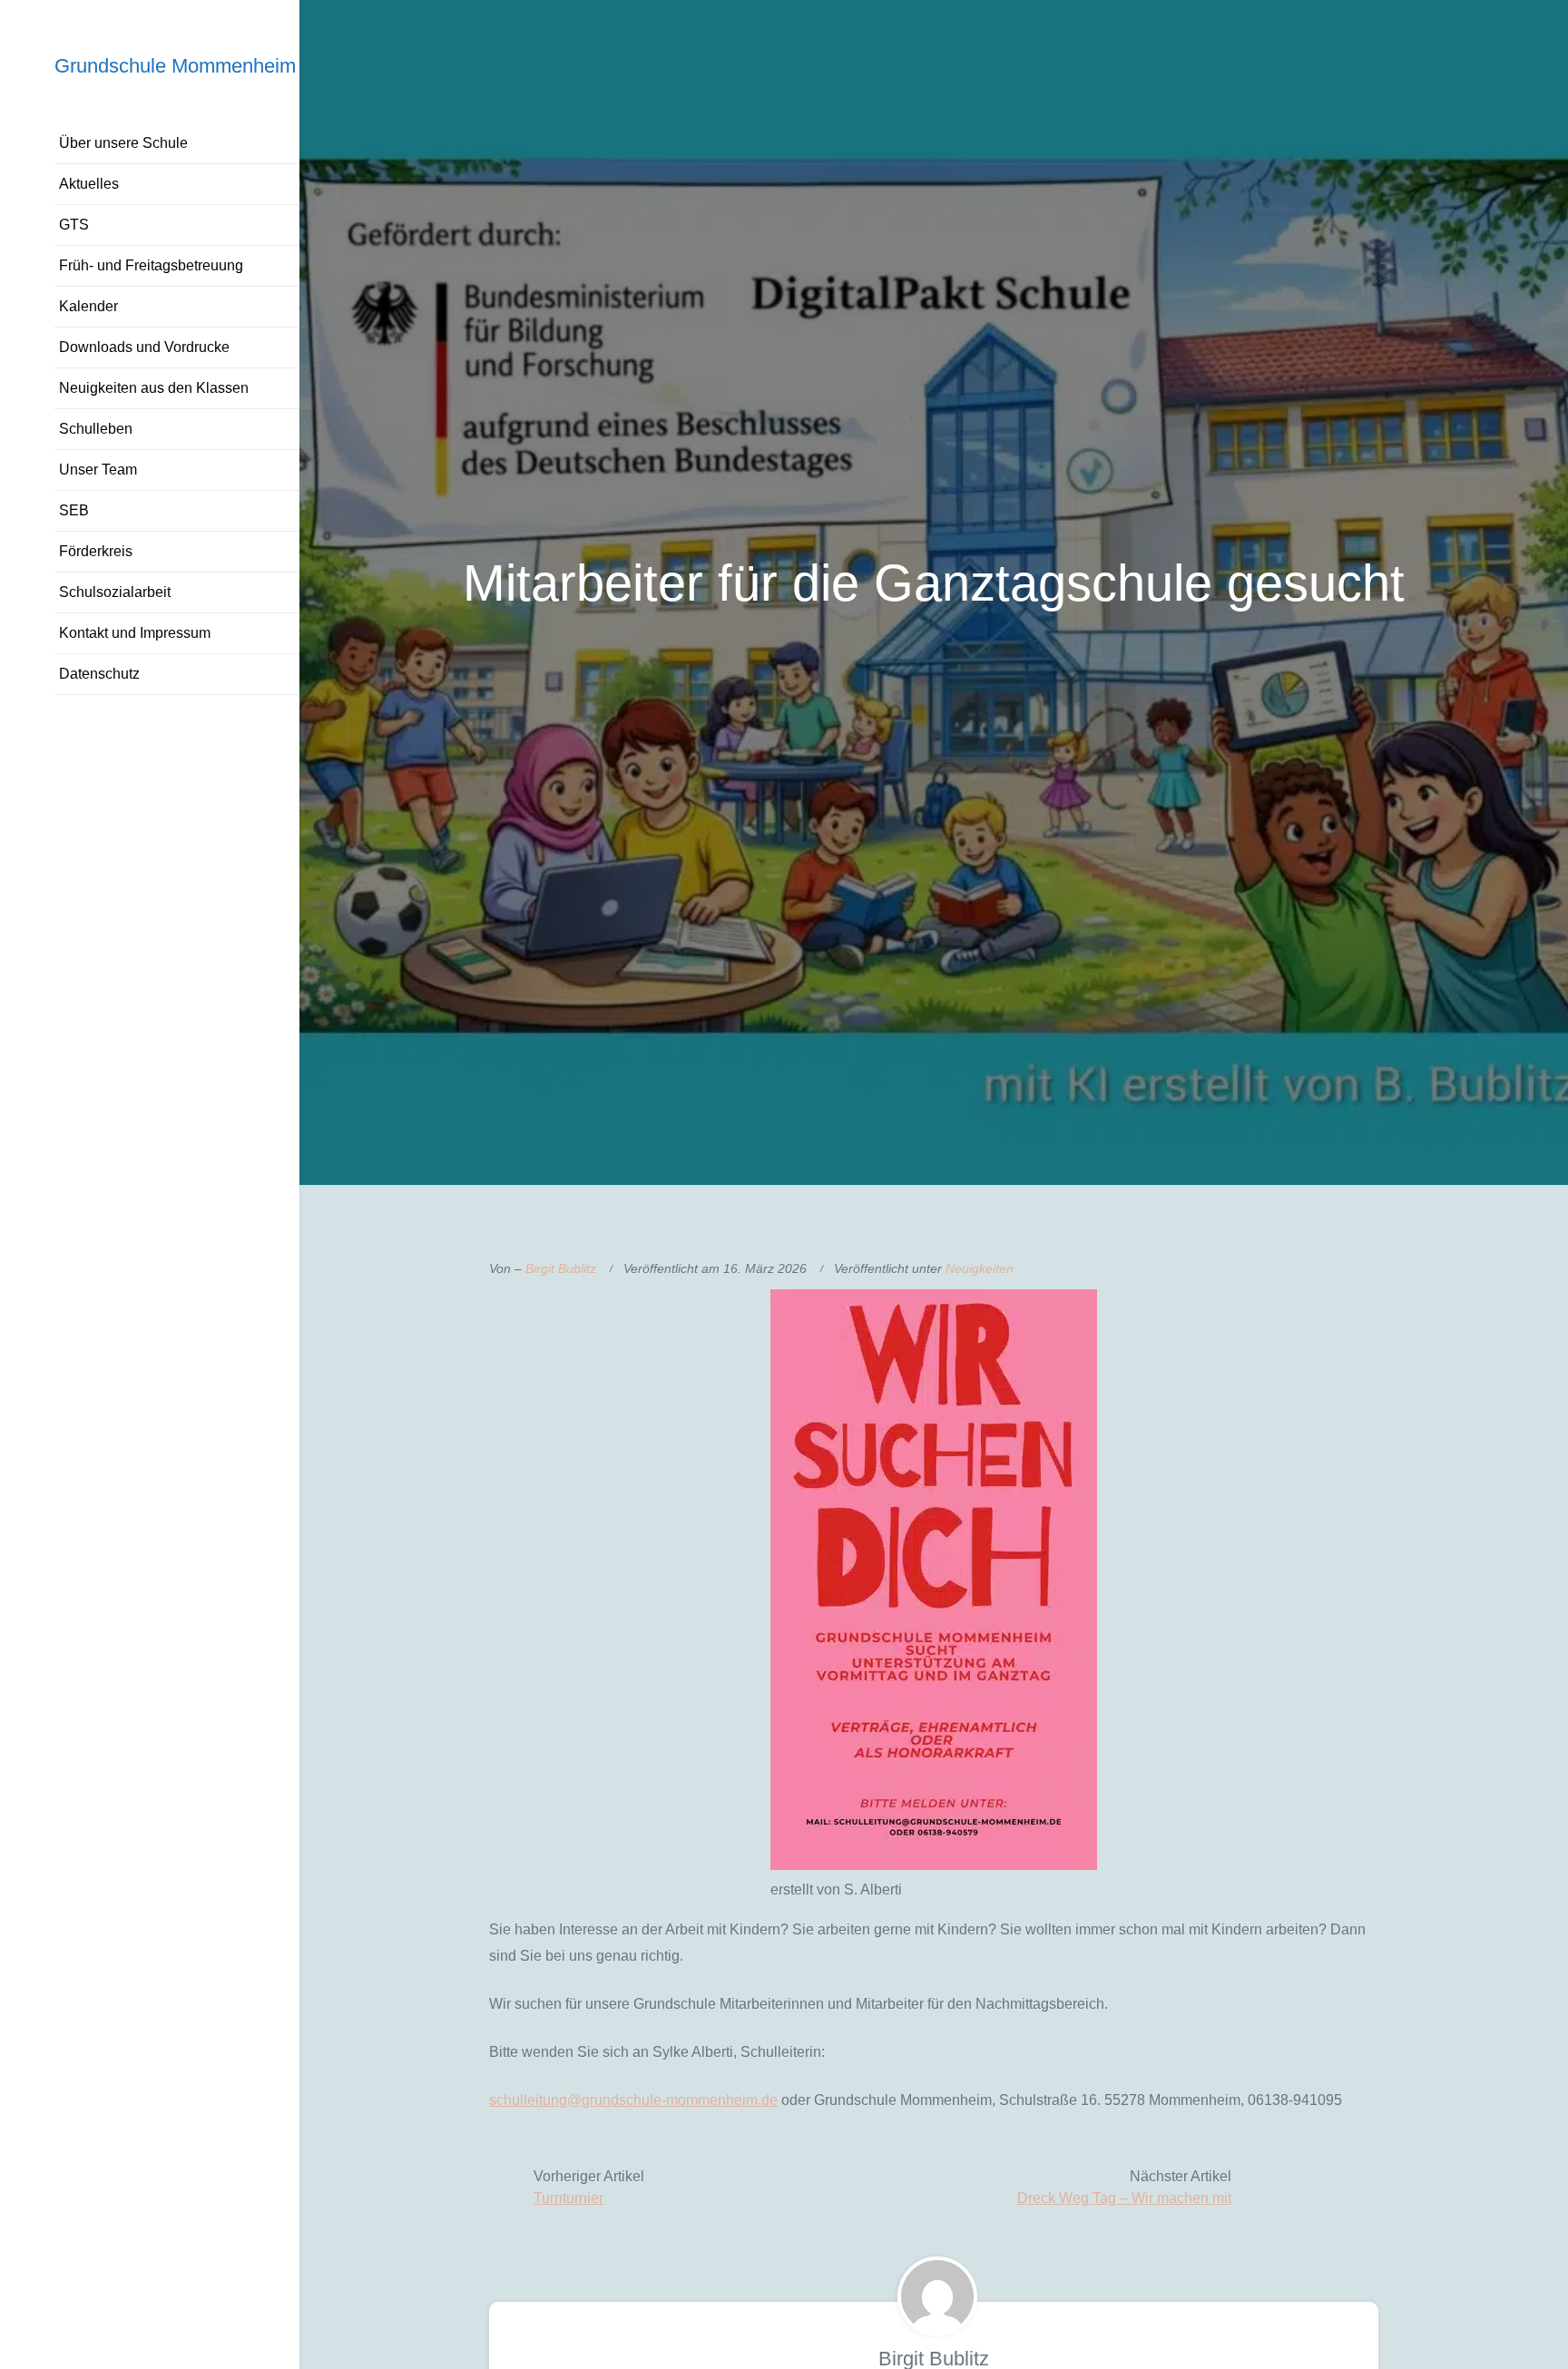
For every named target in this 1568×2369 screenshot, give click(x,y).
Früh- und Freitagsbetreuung (151, 265)
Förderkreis (96, 551)
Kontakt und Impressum (135, 633)
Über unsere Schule (123, 143)
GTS (74, 225)
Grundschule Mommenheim (175, 66)
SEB (74, 510)
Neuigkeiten (980, 1268)
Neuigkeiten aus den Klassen (154, 388)
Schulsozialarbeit (115, 592)
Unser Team (98, 470)
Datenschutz (99, 674)
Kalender (88, 306)
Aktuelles (89, 184)
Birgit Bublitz (561, 1268)
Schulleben (96, 429)
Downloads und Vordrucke (144, 347)
